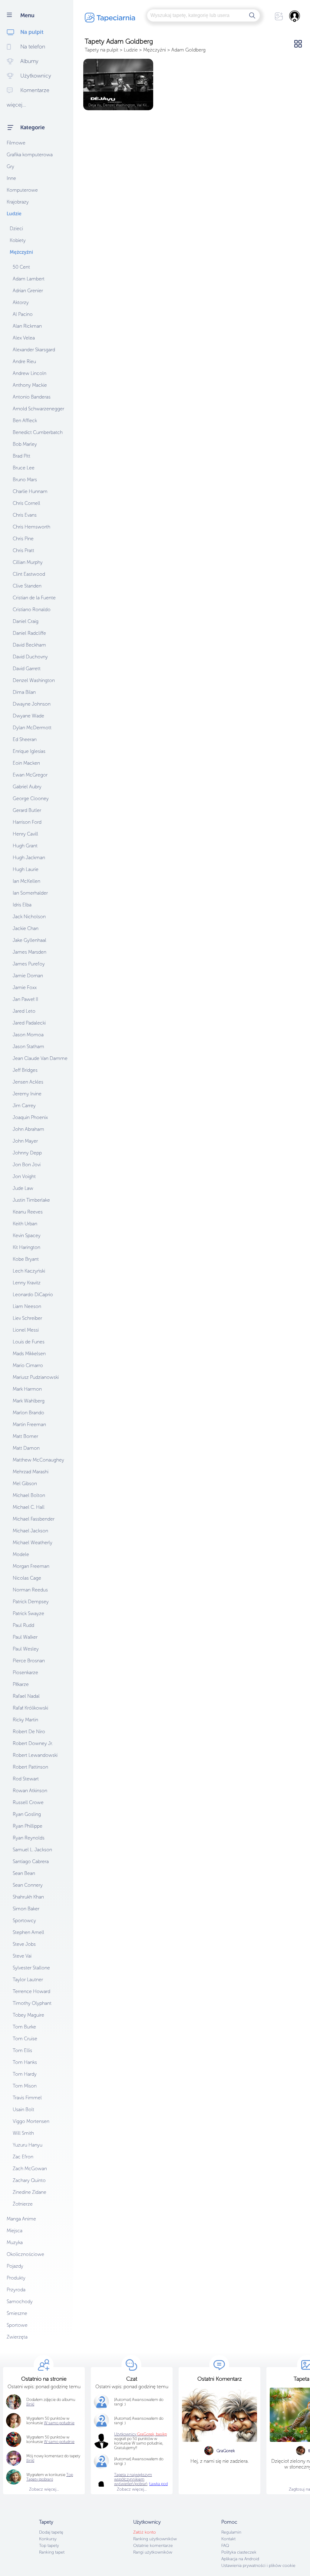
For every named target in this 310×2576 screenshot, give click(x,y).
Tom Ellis (22, 2050)
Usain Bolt (23, 2109)
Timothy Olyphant (32, 2003)
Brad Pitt (21, 456)
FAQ (225, 2546)
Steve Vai (22, 1956)
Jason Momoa (28, 1035)
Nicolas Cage (27, 1578)
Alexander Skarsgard (34, 350)
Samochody (20, 2301)
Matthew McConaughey (38, 1460)
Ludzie (14, 214)
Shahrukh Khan (28, 1897)
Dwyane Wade (28, 716)
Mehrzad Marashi (31, 1472)
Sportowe (17, 2325)
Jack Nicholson (29, 917)
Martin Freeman (29, 1424)
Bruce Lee (24, 468)
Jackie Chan (26, 928)
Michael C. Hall (29, 1507)
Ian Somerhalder (30, 893)
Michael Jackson (30, 1531)
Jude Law (23, 1188)
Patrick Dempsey (31, 1602)
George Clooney (31, 798)
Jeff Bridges (25, 1070)
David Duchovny (30, 657)
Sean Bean (24, 1873)
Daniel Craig (26, 621)
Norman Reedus (30, 1590)
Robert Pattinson (30, 1767)
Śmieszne (17, 2313)
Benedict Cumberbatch (38, 432)
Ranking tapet (52, 2552)
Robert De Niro (29, 1732)
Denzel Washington (34, 680)
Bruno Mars (25, 480)
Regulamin (231, 2532)
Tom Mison (25, 2086)
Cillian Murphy (28, 562)
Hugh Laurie (26, 869)
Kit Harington (26, 1247)
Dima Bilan (24, 692)
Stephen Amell (28, 1932)
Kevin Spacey (27, 1235)
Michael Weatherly (33, 1543)
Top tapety (49, 2546)
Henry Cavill (25, 834)
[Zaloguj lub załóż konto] (295, 16)
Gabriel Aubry (27, 787)
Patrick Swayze (28, 1613)
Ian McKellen (26, 881)
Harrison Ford (27, 822)
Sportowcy (24, 1920)
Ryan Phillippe (28, 1826)
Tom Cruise (25, 2039)
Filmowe (16, 143)
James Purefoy (29, 964)
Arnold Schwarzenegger (38, 409)
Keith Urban (25, 1224)
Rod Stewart (26, 1779)
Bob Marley (25, 444)
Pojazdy (15, 2266)
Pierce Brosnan (29, 1661)
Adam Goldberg (188, 50)
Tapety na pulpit (102, 50)
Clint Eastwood (29, 574)
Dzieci (16, 228)
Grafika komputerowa (30, 155)
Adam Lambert (29, 279)
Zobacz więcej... (44, 2489)
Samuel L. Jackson (32, 1850)
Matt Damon (26, 1448)
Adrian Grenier (28, 291)
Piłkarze (21, 1684)
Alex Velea (24, 338)
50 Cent (21, 267)
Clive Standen (27, 586)
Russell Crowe (28, 1802)
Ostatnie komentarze (153, 2546)
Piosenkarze (25, 1672)
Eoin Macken (26, 763)
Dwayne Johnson (32, 704)
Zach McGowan (30, 2169)
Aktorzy (21, 302)
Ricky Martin (25, 1720)
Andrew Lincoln (30, 373)
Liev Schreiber (27, 1318)
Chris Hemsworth (31, 527)
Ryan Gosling (27, 1814)
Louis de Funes (29, 1342)
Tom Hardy (25, 2074)
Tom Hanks (25, 2062)
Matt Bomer (25, 1436)
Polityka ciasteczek (239, 2552)
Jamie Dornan (28, 976)
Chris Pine (23, 539)
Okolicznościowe (25, 2254)
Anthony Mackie (30, 385)
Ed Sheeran (25, 739)
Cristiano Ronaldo (32, 609)
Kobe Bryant (26, 1259)
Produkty (16, 2278)
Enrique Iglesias (29, 751)
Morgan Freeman (31, 1566)
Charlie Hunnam (30, 491)
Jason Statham (28, 1046)
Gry (10, 166)
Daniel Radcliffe (29, 633)
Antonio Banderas (32, 397)
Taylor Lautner (28, 1980)
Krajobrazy (18, 202)
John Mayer (25, 1141)
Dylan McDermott (32, 728)
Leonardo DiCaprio (33, 1295)
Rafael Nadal (26, 1696)
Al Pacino (23, 314)
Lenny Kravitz (27, 1283)
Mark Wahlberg (29, 1401)
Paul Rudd (23, 1625)
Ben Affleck (25, 421)
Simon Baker (26, 1909)
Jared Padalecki (29, 1023)
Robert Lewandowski (35, 1755)
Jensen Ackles (28, 1082)
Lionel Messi (26, 1330)
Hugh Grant (25, 846)
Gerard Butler (27, 810)
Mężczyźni (21, 252)
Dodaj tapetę (51, 2532)
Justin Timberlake (31, 1200)
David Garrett (27, 669)
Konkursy (48, 2539)
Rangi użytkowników (153, 2552)
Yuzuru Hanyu (28, 2145)
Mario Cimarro (28, 1365)
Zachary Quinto (29, 2180)
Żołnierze (23, 2204)
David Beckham (29, 645)
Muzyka (15, 2242)
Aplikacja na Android (240, 2559)
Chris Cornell (26, 503)
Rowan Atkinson (30, 1791)
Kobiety (18, 240)
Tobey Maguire (28, 2015)
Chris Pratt (23, 550)
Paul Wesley (26, 1649)
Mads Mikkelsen (29, 1354)
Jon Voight (24, 1176)
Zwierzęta (17, 2337)
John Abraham (28, 1129)
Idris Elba (22, 905)
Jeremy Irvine (27, 1094)
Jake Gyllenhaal (30, 940)
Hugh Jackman (29, 858)
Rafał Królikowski (30, 1708)
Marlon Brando (28, 1413)
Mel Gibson (25, 1483)
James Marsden (30, 952)
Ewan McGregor (30, 775)
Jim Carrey (24, 1106)
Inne (11, 178)
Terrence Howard (31, 1991)
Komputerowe (22, 190)
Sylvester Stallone (31, 1968)
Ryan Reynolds (29, 1838)
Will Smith (23, 2133)
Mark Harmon (27, 1389)
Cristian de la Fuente (34, 598)
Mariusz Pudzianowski (36, 1377)
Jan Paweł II (25, 999)
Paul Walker (25, 1637)
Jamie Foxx (25, 987)
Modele (21, 1554)
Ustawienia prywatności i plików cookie (258, 2566)
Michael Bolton (29, 1495)
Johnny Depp (27, 1153)
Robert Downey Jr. (33, 1743)
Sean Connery (28, 1885)
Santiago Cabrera (31, 1861)
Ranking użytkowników (155, 2539)
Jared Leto (24, 1011)
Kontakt (228, 2539)
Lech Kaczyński (29, 1271)
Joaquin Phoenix (30, 1117)
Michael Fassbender (34, 1519)
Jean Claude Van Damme (40, 1058)
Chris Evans (25, 515)
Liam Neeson (27, 1306)
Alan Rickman (27, 326)
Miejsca (15, 2231)
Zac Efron (23, 2157)
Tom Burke (24, 2027)
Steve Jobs (24, 1944)
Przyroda (16, 2290)
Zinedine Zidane (30, 2192)
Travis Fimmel (27, 2098)
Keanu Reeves (28, 1212)
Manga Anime (21, 2219)
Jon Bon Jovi (27, 1165)
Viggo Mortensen (31, 2121)
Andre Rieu (24, 361)
